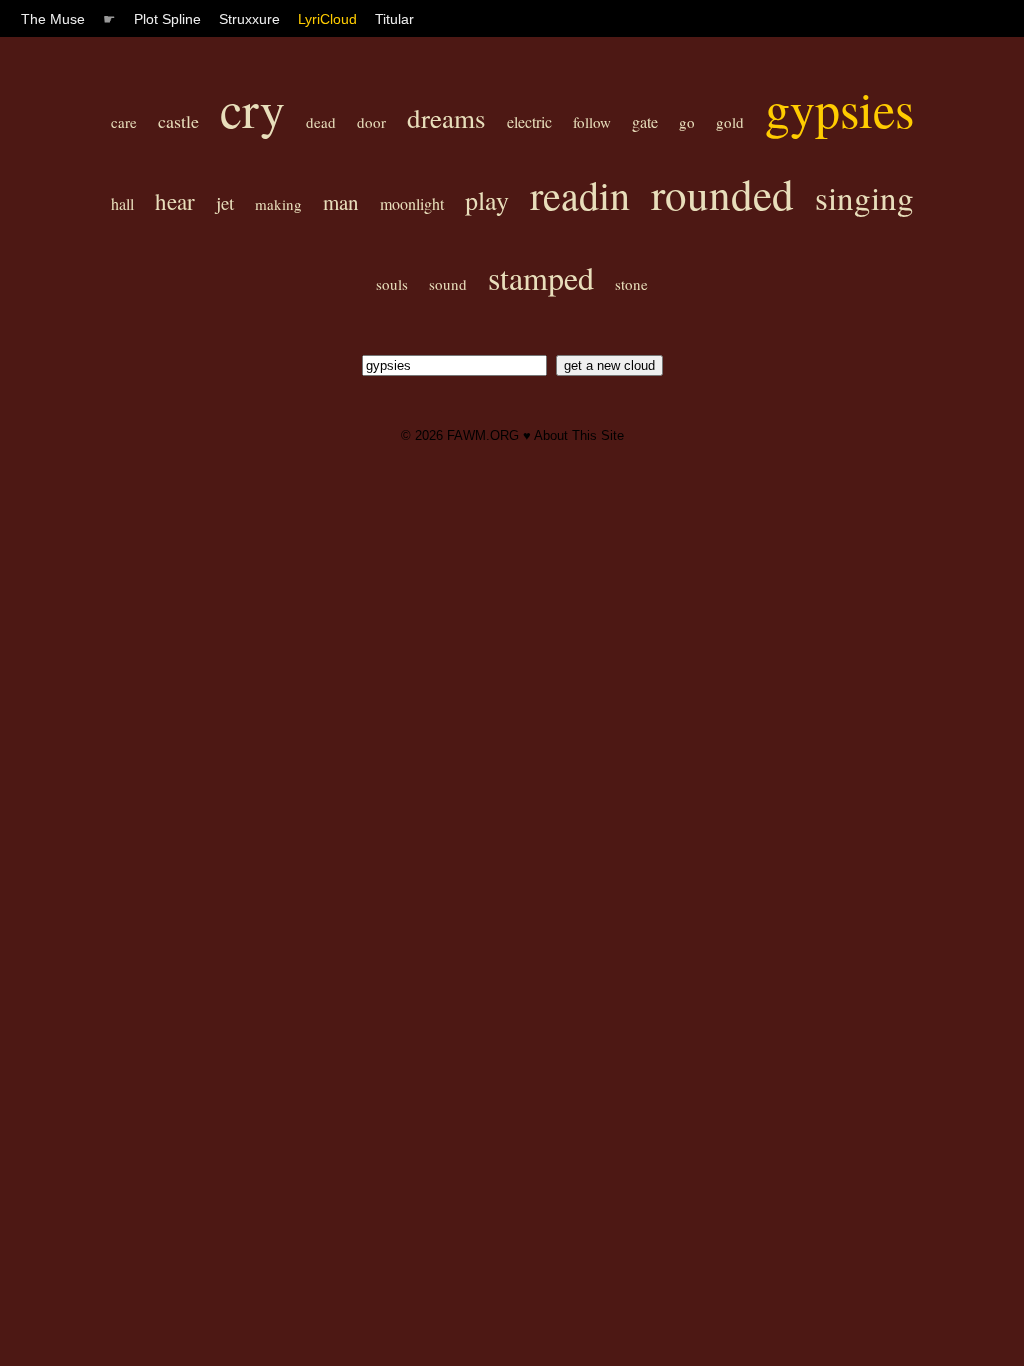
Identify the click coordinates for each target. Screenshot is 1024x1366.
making (278, 204)
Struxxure (249, 19)
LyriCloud (327, 19)
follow (592, 122)
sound (448, 284)
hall (122, 203)
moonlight (412, 203)
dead (321, 122)
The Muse (53, 19)
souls (392, 284)
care (124, 122)
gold (730, 122)
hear (175, 201)
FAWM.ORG (483, 435)
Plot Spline (167, 19)
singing (864, 197)
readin (580, 194)
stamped (541, 277)
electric (529, 121)
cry (252, 108)
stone (631, 284)
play (487, 200)
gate (645, 121)
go (687, 122)
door (371, 122)
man (341, 202)
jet (225, 202)
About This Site (579, 435)
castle (178, 121)
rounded (722, 193)
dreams (446, 118)
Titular (394, 19)
